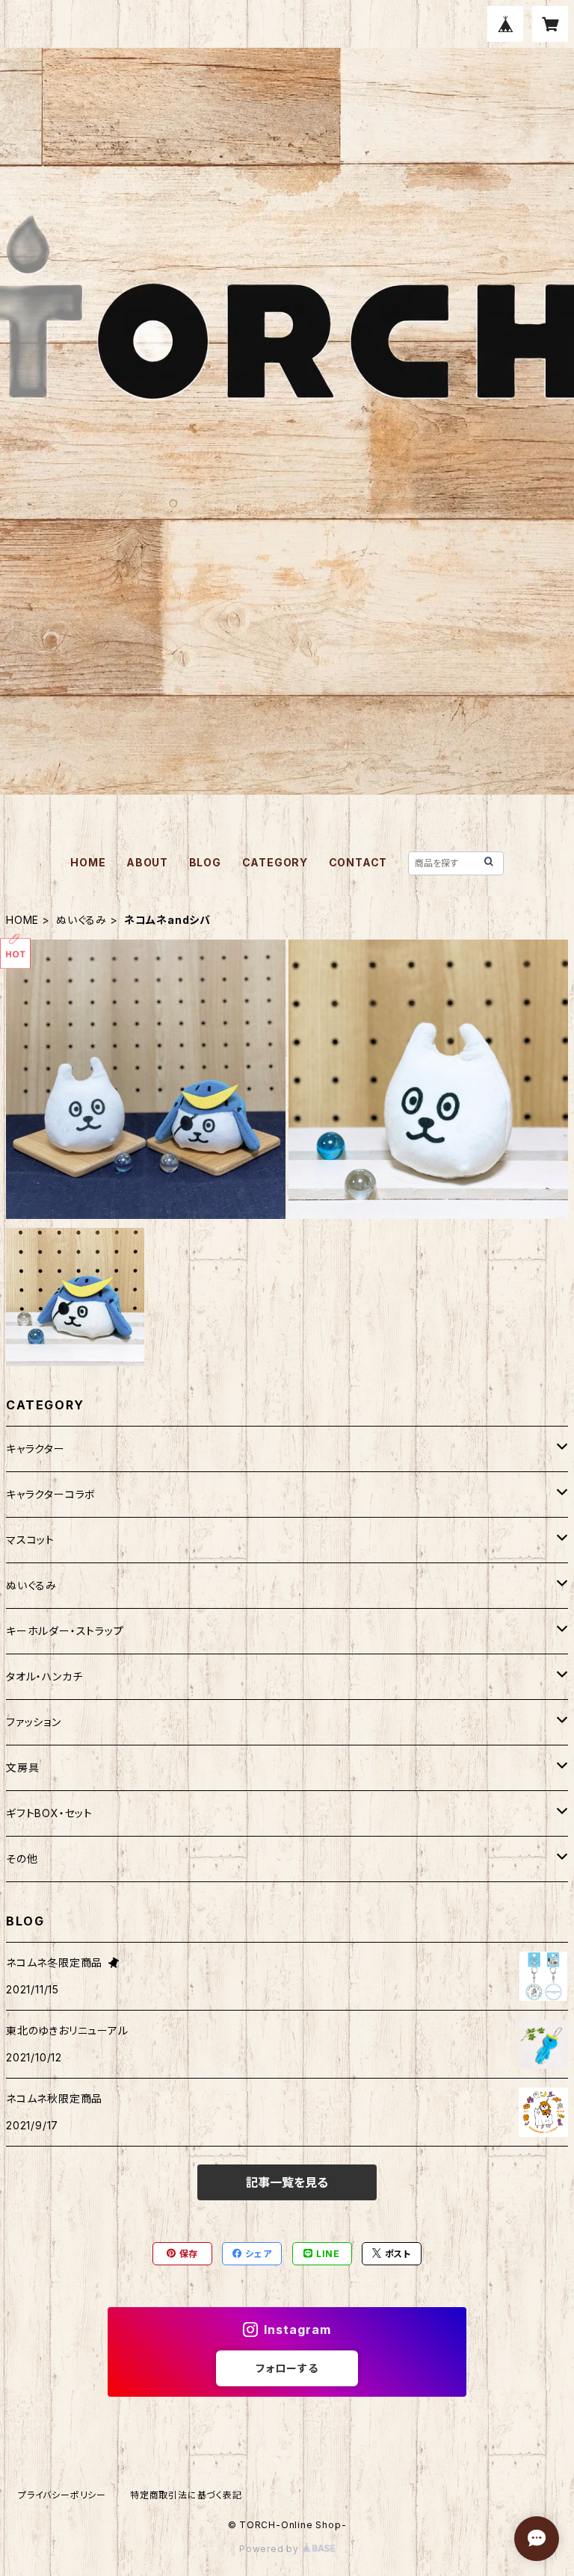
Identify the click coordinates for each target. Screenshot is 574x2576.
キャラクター (36, 1449)
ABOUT (147, 862)
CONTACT (358, 862)
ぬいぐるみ (81, 920)
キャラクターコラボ (51, 1494)
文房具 (22, 1767)
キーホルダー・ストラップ (65, 1631)
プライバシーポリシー (62, 2495)
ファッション (34, 1722)
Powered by (271, 2549)
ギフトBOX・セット (49, 1813)
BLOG (205, 862)
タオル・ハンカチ (44, 1676)
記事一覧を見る (287, 2182)
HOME (88, 862)
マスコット (30, 1540)
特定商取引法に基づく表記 (186, 2495)
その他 (22, 1859)
